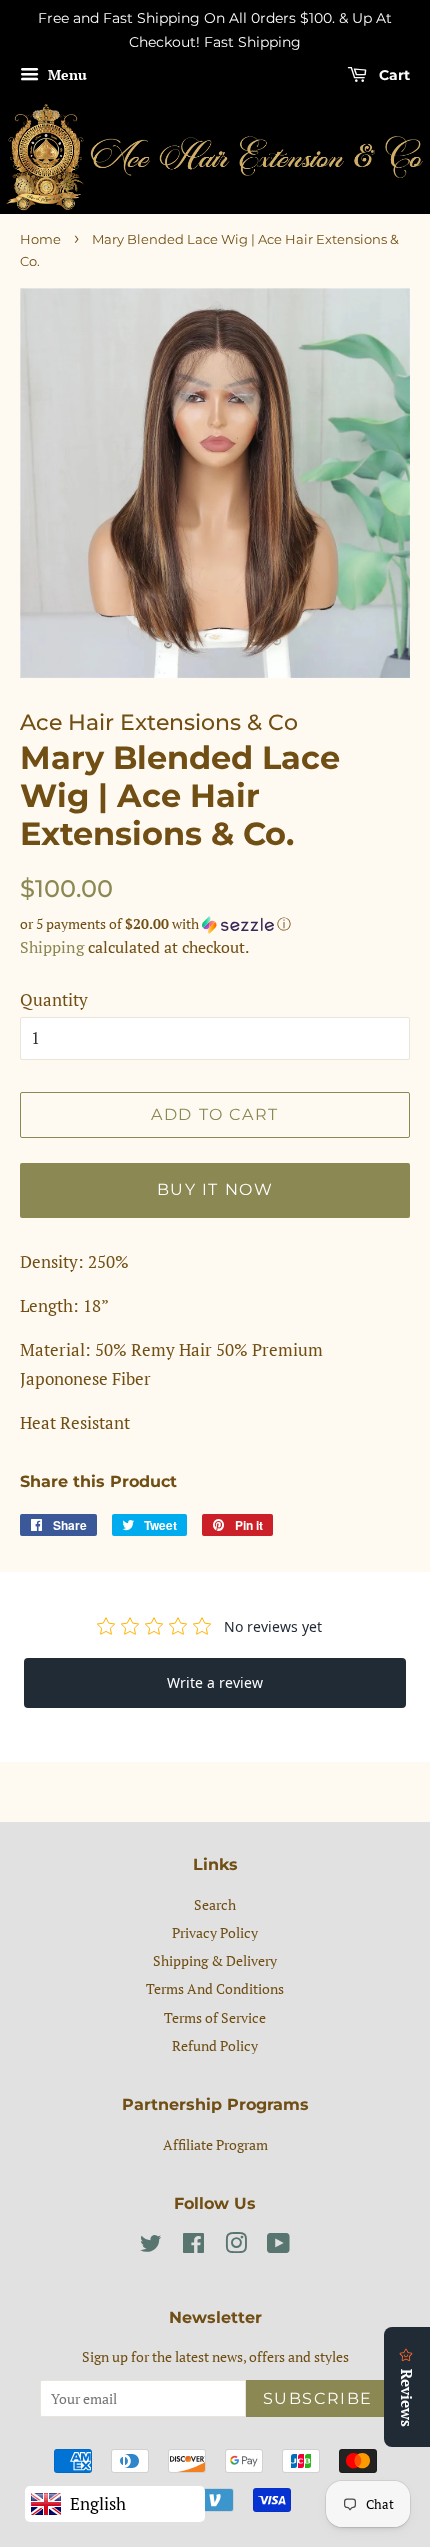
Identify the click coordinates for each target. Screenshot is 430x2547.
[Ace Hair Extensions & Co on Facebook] (193, 2246)
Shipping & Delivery (215, 1960)
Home (40, 239)
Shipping (52, 947)
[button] (215, 924)
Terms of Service (215, 2017)
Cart (392, 75)
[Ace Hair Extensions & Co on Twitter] (151, 2246)
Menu (65, 74)
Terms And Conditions (215, 1988)
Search (215, 1904)
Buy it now (215, 1189)
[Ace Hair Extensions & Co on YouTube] (278, 2246)
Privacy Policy (215, 1932)
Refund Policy (215, 2045)
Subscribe (318, 2398)
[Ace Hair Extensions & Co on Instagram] (236, 2246)
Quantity (54, 999)
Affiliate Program (215, 2144)
